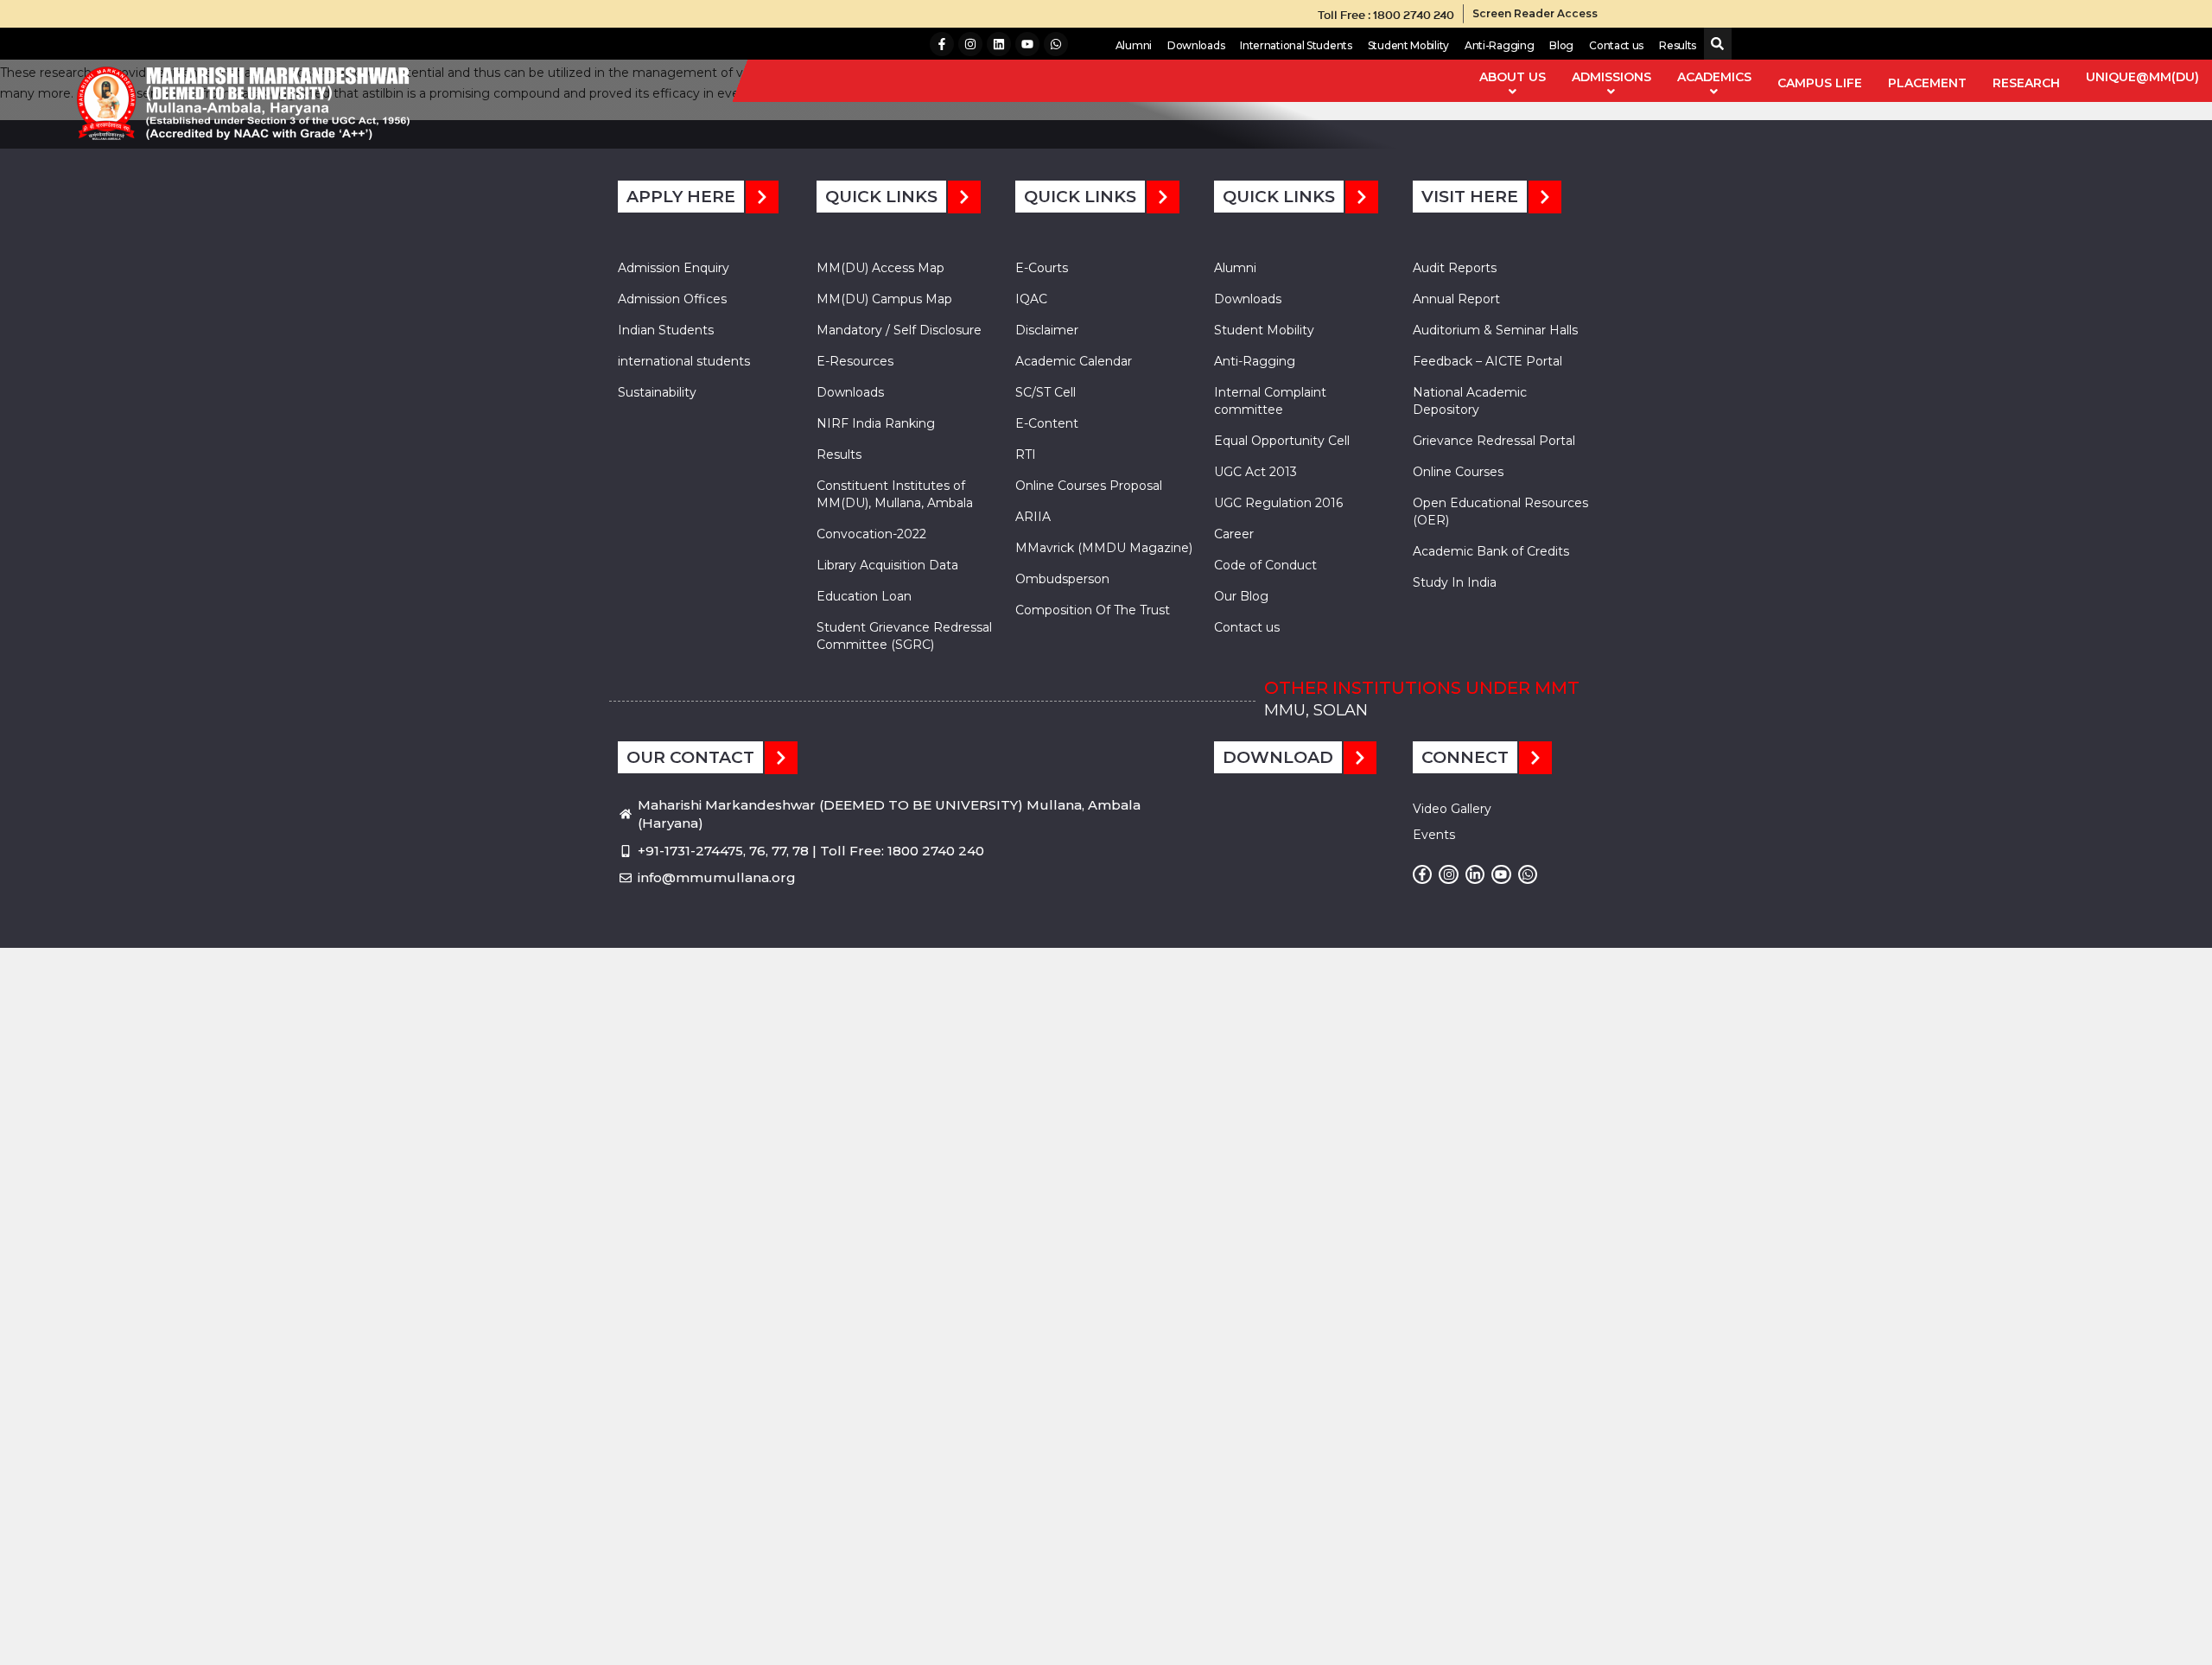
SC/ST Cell (1046, 392)
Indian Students (666, 330)
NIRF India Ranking (876, 423)
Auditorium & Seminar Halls (1495, 330)
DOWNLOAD (1278, 757)
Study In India (1455, 582)
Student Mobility (1408, 45)
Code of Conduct (1265, 565)
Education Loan (864, 596)
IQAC (1031, 299)
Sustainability (657, 392)
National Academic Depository (1470, 401)
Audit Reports (1455, 268)
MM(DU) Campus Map (884, 299)
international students (684, 361)
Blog (1561, 45)
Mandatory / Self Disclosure (899, 330)
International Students (1296, 45)
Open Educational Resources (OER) (1500, 512)
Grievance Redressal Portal (1494, 441)
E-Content (1047, 423)
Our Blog (1241, 596)
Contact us (1616, 45)
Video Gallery (1452, 809)
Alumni (1134, 45)
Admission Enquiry (674, 268)
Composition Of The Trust (1093, 610)
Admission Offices (672, 299)
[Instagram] (970, 44)
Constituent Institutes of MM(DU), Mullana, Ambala (895, 494)
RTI (1026, 454)
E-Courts (1042, 268)
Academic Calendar (1074, 361)
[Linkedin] (999, 44)
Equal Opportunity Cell (1282, 441)
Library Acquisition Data (887, 565)
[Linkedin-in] (1475, 874)
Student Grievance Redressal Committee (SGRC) (904, 636)
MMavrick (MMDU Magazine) (1104, 548)
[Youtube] (1027, 44)
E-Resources (855, 361)
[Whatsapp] (1056, 44)
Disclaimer (1047, 330)
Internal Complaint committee (1270, 401)
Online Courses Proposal (1089, 486)
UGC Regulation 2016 (1278, 503)
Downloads (1196, 45)
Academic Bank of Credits (1491, 551)
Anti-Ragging (1499, 45)
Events (1434, 835)
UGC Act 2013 (1255, 472)
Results (1678, 45)
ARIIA (1033, 517)
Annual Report (1456, 299)
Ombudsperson (1062, 579)
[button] (1714, 44)
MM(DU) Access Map (880, 268)
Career (1234, 534)
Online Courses (1458, 472)
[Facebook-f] (942, 44)
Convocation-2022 (871, 534)
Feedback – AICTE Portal (1487, 361)
